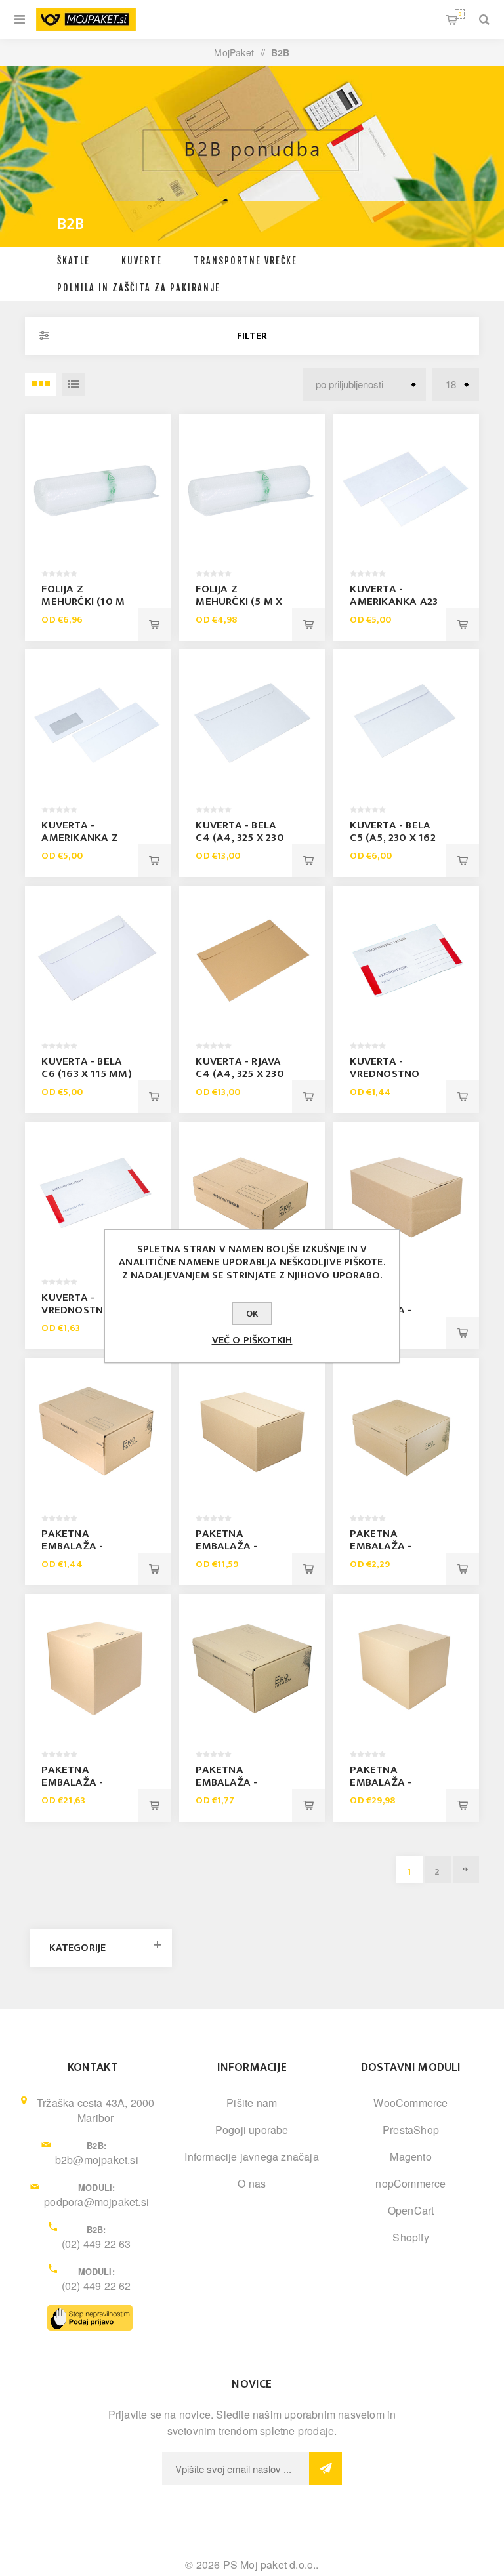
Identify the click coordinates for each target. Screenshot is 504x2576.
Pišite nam (252, 2103)
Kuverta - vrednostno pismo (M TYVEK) (394, 1074)
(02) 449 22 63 (96, 2244)
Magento (410, 2157)
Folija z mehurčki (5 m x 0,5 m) (239, 602)
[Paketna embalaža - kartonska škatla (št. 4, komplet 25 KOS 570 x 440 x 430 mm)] (406, 1666)
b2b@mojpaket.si (97, 2160)
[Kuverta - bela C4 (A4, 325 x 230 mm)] (252, 722)
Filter (252, 336)
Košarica (460, 14)
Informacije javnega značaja (251, 2157)
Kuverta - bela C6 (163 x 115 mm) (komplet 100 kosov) (86, 1080)
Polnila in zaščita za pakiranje (139, 288)
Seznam (73, 384)
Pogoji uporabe (252, 2130)
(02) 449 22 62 (96, 2286)
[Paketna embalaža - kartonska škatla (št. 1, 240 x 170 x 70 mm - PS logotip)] (252, 1194)
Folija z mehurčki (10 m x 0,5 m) (83, 602)
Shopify (410, 2237)
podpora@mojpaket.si (96, 2202)
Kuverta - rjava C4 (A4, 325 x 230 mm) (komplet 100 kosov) (240, 1080)
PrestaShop (411, 2130)
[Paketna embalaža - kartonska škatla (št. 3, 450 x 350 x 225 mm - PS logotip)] (406, 1430)
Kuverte (142, 261)
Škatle (73, 261)
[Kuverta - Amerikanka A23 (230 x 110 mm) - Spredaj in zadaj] (406, 486)
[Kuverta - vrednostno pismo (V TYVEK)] (97, 1194)
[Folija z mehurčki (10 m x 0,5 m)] (97, 486)
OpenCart (411, 2210)
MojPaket (234, 52)
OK (252, 1314)
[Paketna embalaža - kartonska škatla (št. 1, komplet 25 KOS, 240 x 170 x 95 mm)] (406, 1194)
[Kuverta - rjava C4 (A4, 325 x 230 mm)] (252, 958)
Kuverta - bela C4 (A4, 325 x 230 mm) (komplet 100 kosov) (240, 844)
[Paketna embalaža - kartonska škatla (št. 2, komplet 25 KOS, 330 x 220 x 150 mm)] (252, 1430)
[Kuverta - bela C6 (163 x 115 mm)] (97, 958)
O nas (252, 2183)
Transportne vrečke (245, 261)
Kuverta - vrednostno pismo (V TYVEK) (84, 1310)
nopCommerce (410, 2183)
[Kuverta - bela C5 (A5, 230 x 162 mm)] (406, 722)
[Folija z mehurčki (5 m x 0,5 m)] (252, 486)
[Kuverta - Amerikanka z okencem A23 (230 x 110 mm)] (97, 722)
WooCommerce (410, 2103)
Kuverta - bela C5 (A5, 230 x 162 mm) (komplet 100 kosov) (392, 844)
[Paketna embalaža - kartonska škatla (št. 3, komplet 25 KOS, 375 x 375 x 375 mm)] (97, 1666)
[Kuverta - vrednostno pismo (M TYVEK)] (406, 958)
